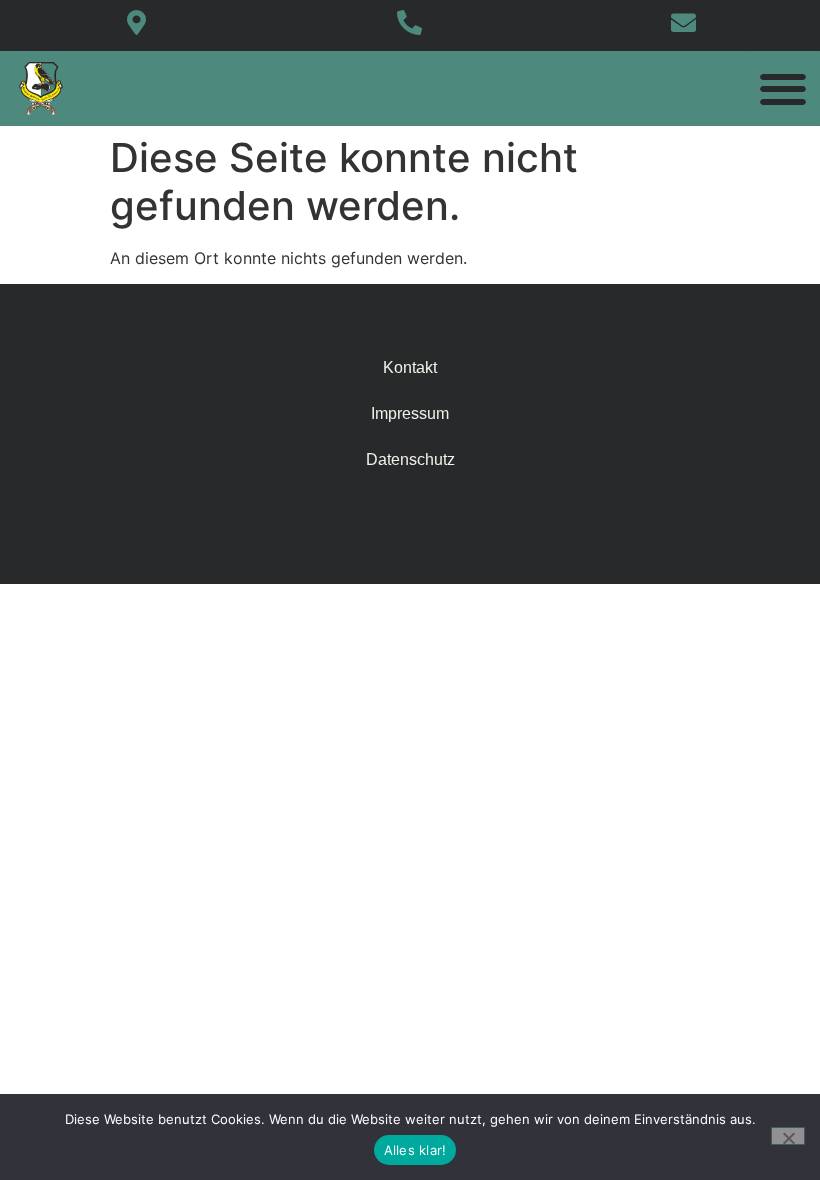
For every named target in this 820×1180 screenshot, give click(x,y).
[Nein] (788, 1136)
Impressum (410, 413)
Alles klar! (415, 1150)
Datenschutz (410, 459)
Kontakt (410, 367)
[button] (782, 88)
